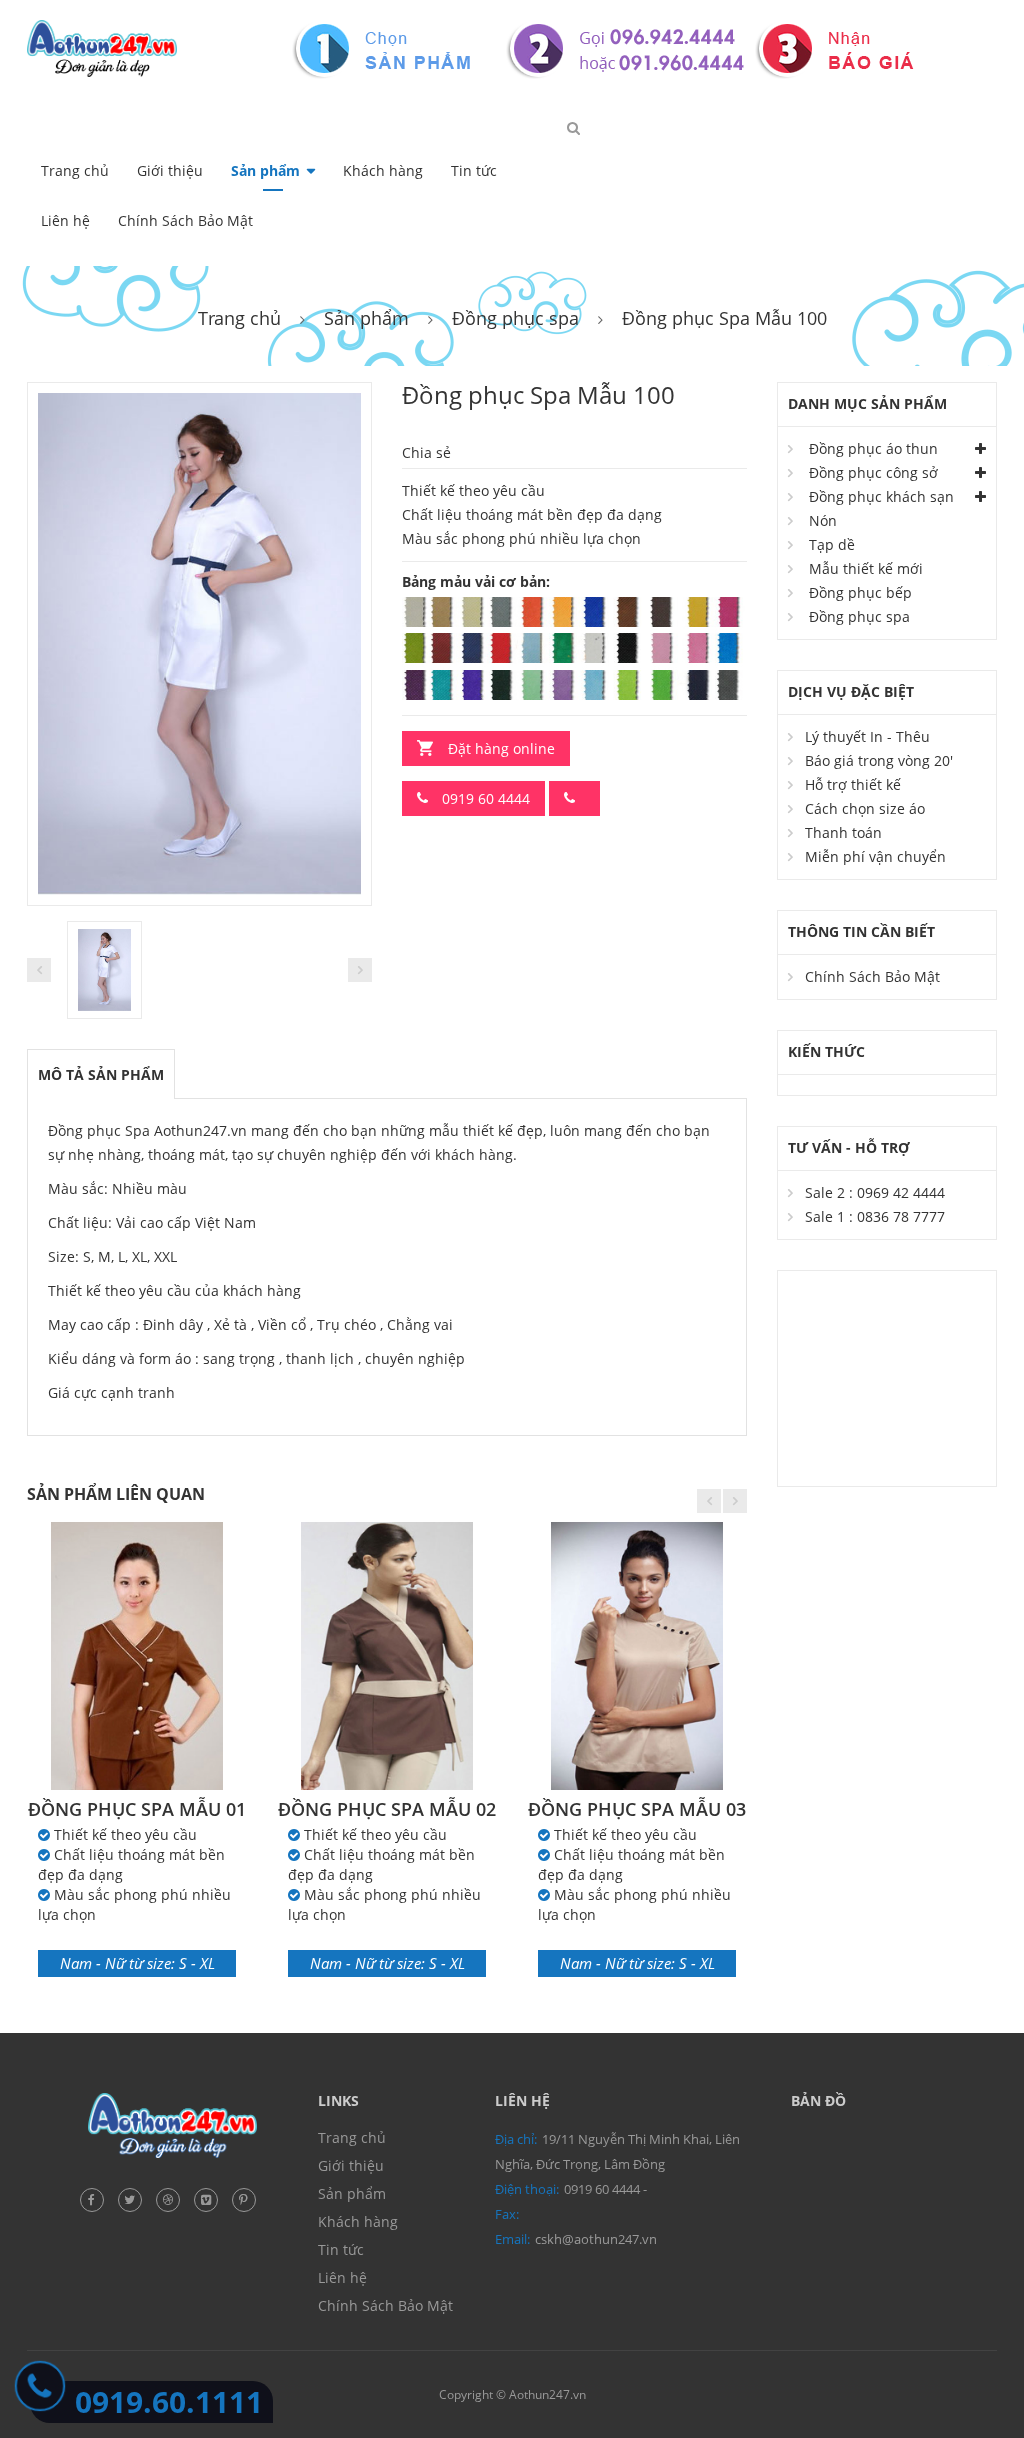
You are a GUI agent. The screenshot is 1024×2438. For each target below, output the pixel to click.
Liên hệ (65, 220)
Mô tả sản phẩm (101, 1074)
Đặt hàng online (501, 748)
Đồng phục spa (515, 318)
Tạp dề (832, 544)
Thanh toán (843, 832)
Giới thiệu (170, 170)
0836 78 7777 (901, 1216)
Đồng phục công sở (873, 472)
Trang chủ (75, 170)
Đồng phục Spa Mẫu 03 (637, 1809)
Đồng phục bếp (860, 592)
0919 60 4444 (484, 798)
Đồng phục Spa (99, 1130)
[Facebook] (97, 2197)
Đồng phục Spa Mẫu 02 (387, 1809)
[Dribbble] (173, 2197)
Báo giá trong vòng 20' (879, 760)
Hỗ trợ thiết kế (853, 784)
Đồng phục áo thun (873, 448)
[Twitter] (135, 2197)
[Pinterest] (249, 2197)
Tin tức (474, 170)
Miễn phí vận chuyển (875, 856)
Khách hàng (383, 170)
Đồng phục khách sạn (881, 496)
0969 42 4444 (901, 1192)
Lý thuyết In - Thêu (867, 736)
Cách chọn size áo (865, 808)
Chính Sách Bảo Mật (185, 220)
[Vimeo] (211, 2197)
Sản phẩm (265, 170)
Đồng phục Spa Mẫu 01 (137, 1809)
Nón (823, 520)
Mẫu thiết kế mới (866, 568)
